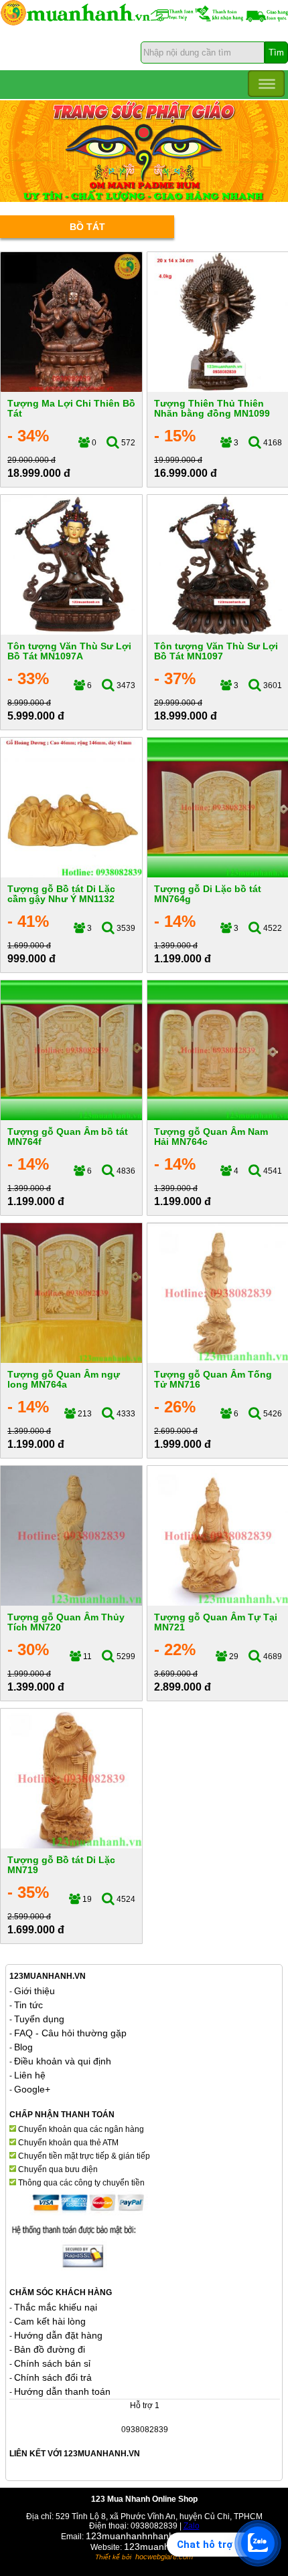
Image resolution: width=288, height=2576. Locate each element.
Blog (23, 2047)
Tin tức (28, 2005)
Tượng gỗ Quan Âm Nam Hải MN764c (211, 1137)
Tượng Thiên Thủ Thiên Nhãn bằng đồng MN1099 (212, 408)
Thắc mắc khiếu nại (56, 2307)
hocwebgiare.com (164, 2557)
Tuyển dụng (39, 2019)
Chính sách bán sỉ (52, 2363)
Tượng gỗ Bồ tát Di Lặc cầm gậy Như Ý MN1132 (61, 894)
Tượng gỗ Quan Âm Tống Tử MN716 (213, 1379)
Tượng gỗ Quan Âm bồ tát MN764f (68, 1137)
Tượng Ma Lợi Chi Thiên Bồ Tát (71, 408)
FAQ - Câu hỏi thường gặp (70, 2033)
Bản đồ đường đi (50, 2349)
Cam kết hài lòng (50, 2321)
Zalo (192, 2526)
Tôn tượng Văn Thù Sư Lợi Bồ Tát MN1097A (69, 651)
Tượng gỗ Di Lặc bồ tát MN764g (208, 894)
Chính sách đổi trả (53, 2377)
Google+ (32, 2089)
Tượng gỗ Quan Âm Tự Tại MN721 (216, 1622)
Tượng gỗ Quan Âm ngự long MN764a (64, 1379)
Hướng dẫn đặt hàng (58, 2335)
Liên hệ (30, 2075)
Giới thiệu (34, 1991)
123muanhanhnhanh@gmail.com (156, 2536)
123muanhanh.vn (161, 2547)
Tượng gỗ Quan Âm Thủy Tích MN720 (66, 1622)
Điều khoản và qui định (63, 2061)
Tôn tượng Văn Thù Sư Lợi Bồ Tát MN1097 (216, 651)
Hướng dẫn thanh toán (62, 2391)
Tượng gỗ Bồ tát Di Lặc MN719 (61, 1865)
